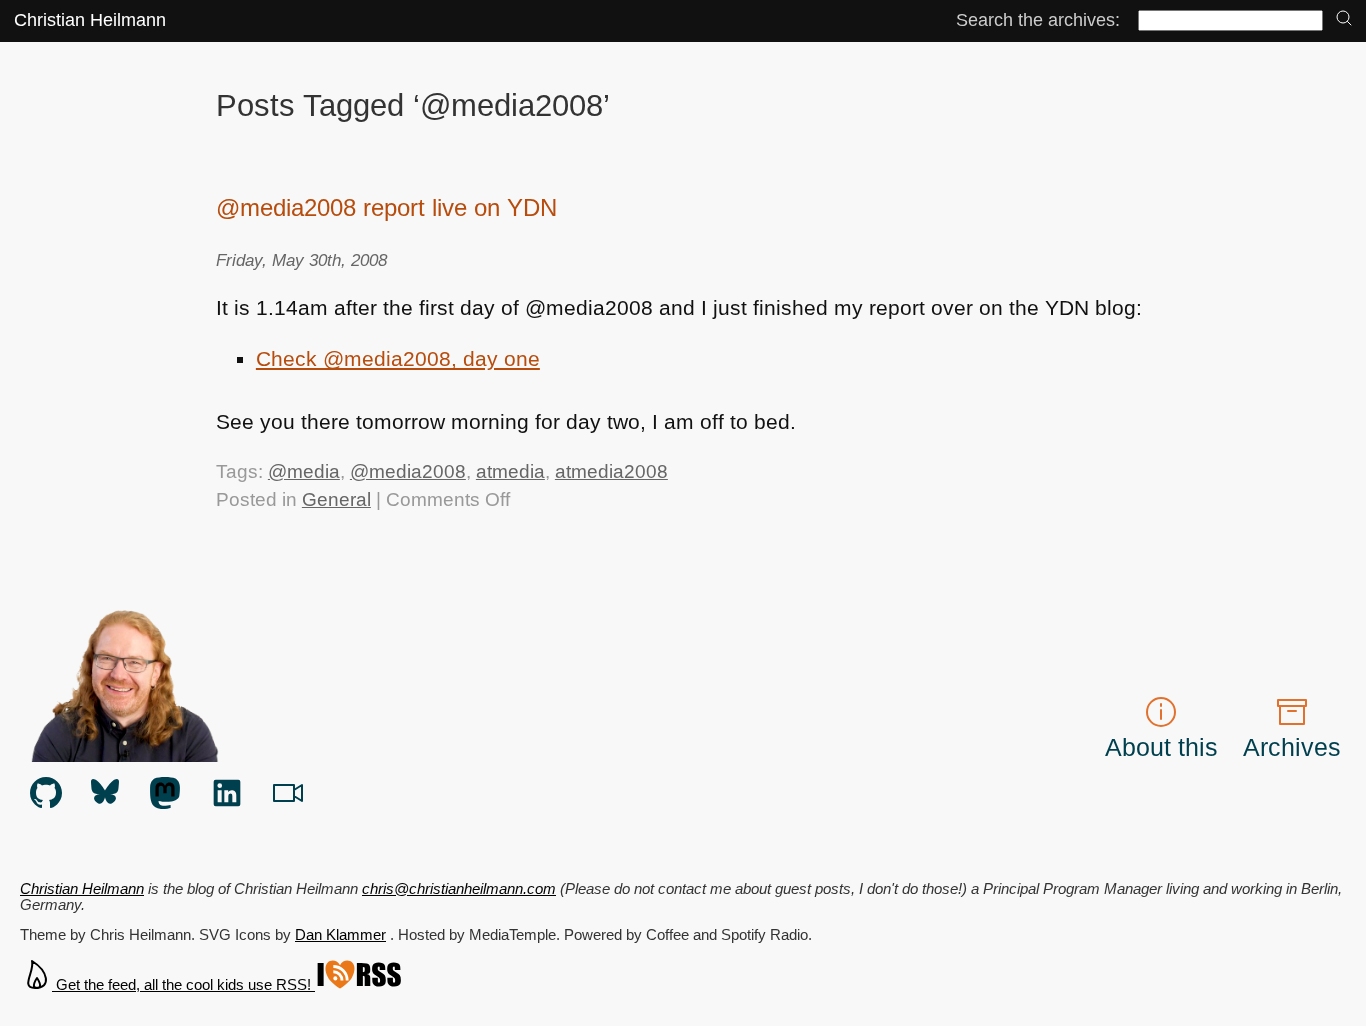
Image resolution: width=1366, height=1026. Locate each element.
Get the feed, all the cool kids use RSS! (183, 985)
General (336, 499)
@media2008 (408, 471)
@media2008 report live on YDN (386, 207)
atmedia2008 (611, 471)
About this (1161, 747)
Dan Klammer (340, 935)
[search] (1344, 19)
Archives (1292, 747)
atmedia (510, 471)
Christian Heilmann (90, 20)
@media (304, 471)
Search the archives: (1038, 20)
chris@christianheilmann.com (459, 889)
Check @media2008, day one (398, 358)
